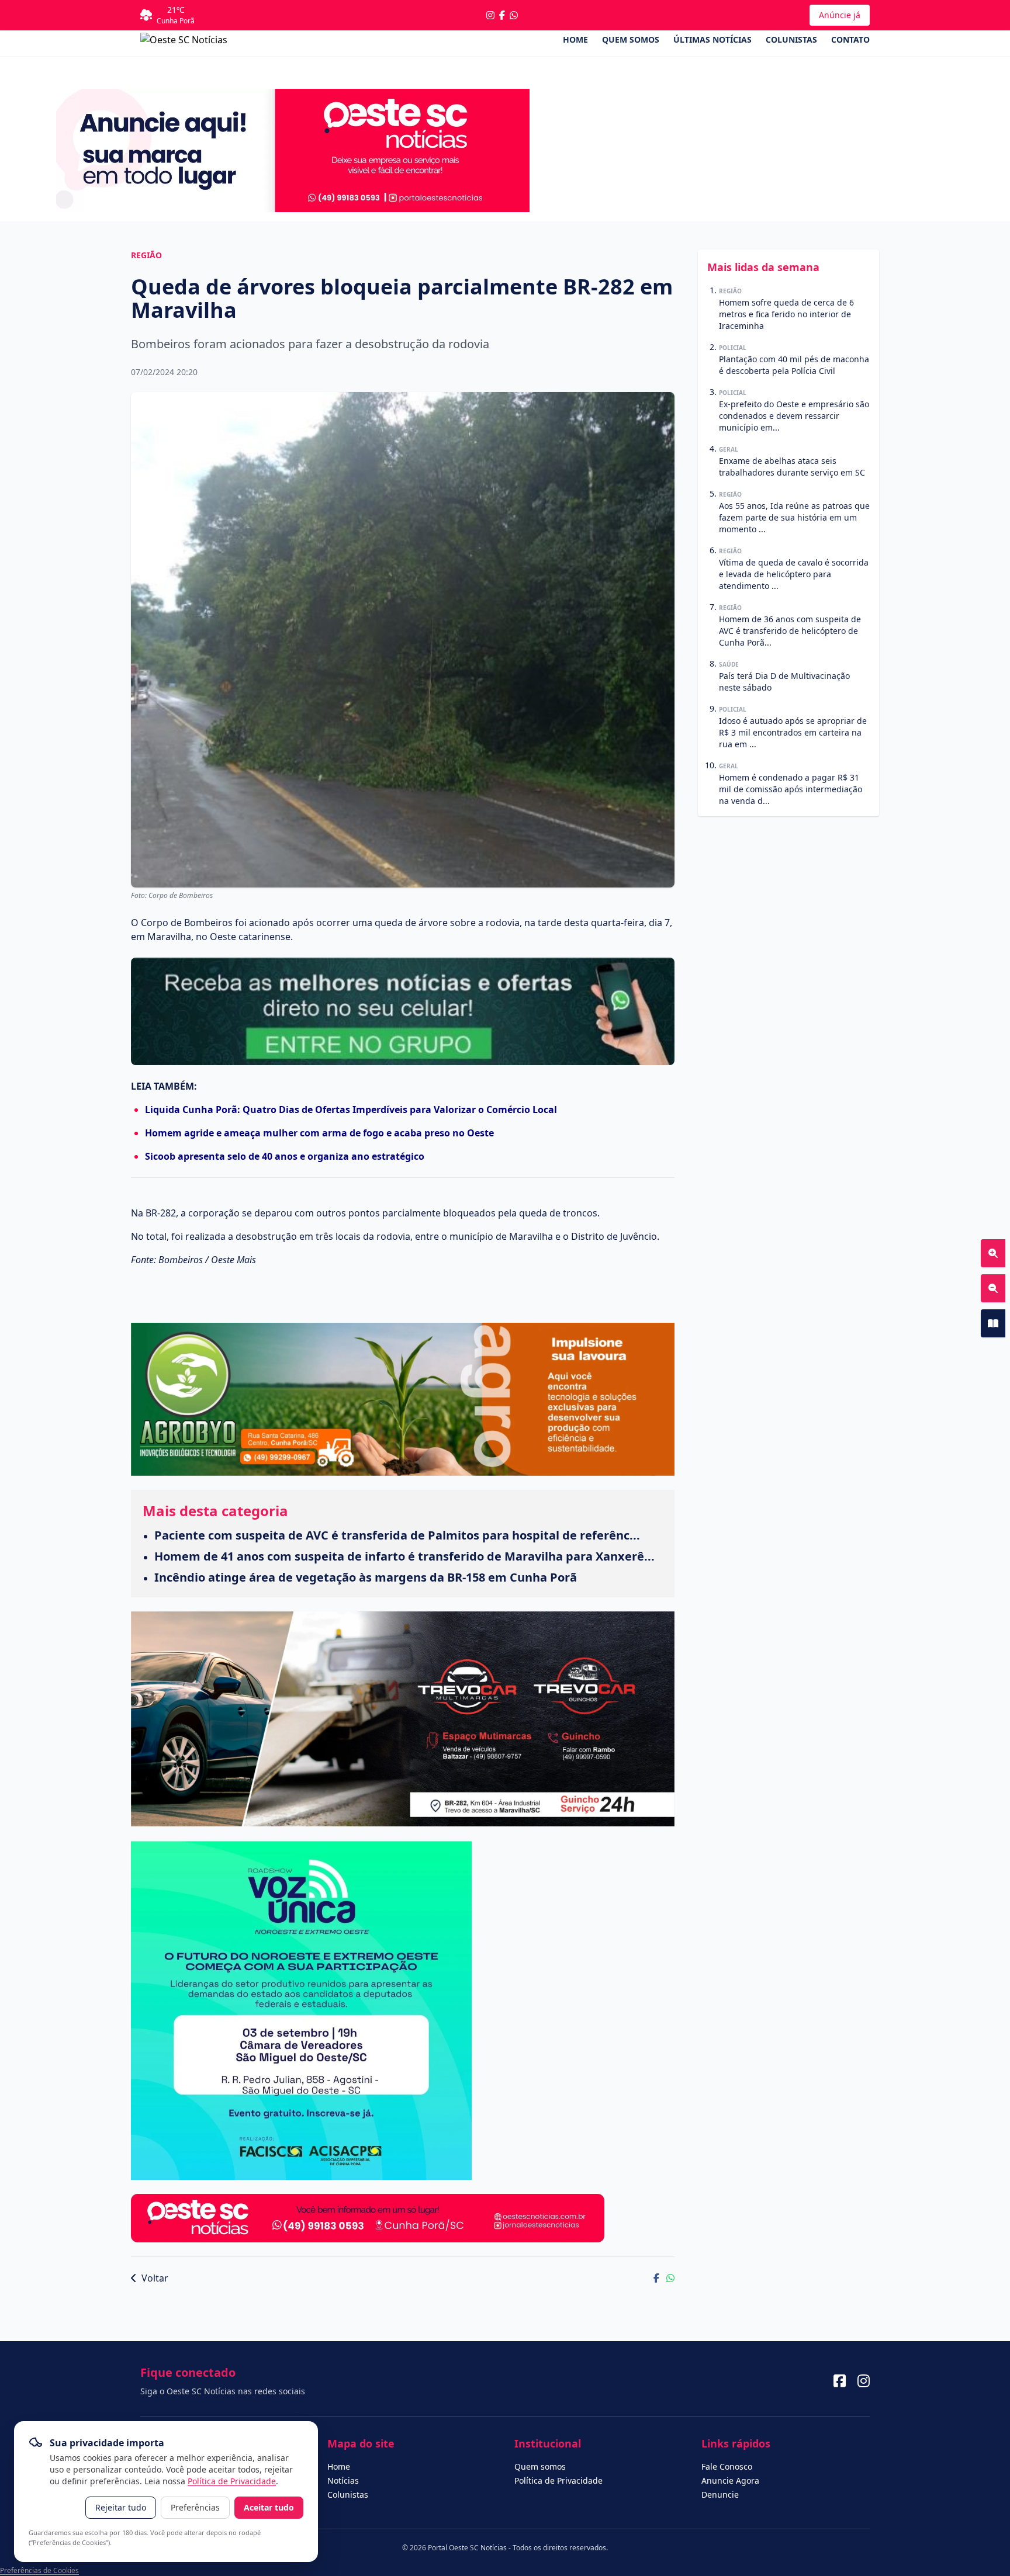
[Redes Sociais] (840, 2381)
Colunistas (791, 39)
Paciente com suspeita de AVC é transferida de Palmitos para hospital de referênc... (397, 1535)
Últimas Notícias (712, 39)
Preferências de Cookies (39, 2570)
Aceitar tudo (269, 2507)
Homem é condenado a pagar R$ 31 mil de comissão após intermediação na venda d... (791, 789)
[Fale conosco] (514, 15)
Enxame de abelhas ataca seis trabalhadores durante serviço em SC (792, 467)
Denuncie (720, 2494)
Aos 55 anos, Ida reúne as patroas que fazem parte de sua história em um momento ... (794, 517)
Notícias (343, 2480)
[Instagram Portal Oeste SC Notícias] (490, 15)
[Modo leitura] (993, 1323)
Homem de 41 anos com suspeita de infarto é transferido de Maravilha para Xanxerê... (404, 1556)
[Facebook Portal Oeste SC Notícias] (502, 15)
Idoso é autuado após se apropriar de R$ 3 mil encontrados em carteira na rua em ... (793, 732)
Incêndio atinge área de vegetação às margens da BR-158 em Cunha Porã (366, 1577)
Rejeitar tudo (121, 2507)
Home (575, 39)
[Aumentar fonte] (993, 1253)
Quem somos (631, 39)
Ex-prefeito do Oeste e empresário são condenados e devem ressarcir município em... (794, 416)
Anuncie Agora (730, 2480)
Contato (850, 39)
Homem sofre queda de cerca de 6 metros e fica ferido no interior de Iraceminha (786, 314)
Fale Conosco (727, 2466)
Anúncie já (840, 15)
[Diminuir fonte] (993, 1288)
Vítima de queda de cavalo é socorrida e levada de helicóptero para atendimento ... (794, 574)
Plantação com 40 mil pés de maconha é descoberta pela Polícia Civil (794, 365)
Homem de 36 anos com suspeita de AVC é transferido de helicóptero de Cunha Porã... (790, 631)
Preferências (195, 2507)
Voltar (154, 2278)
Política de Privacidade (232, 2481)
